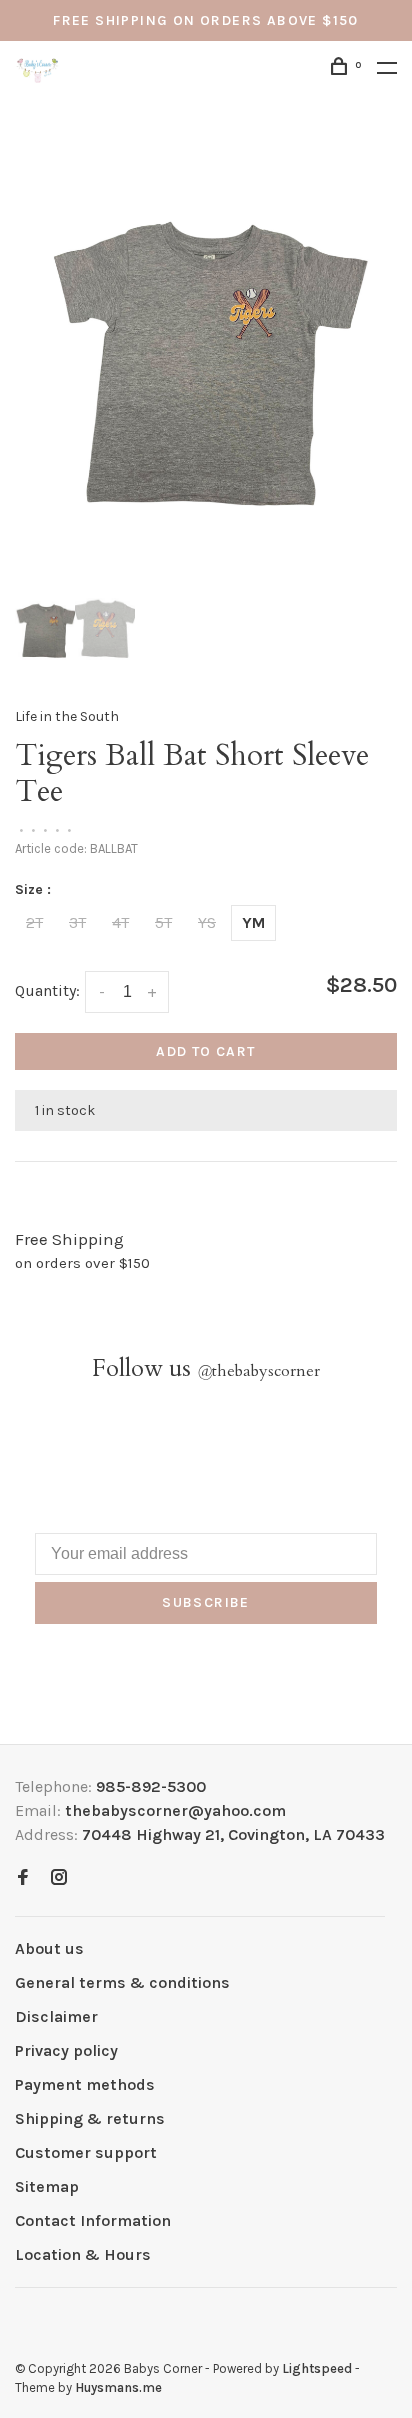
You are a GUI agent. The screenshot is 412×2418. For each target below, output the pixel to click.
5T (163, 922)
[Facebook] (23, 1878)
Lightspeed (317, 2368)
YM (253, 922)
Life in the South (67, 716)
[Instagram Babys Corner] (59, 1878)
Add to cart (205, 1051)
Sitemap (47, 2186)
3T (77, 922)
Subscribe (206, 1602)
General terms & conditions (122, 1982)
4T (120, 922)
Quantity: (47, 990)
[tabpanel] (206, 344)
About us (49, 1948)
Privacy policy (66, 2050)
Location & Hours (83, 2254)
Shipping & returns (90, 2118)
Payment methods (85, 2084)
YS (207, 922)
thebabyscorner (258, 1371)
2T (34, 922)
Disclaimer (56, 2016)
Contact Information (93, 2220)
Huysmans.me (118, 2387)
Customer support (86, 2152)
